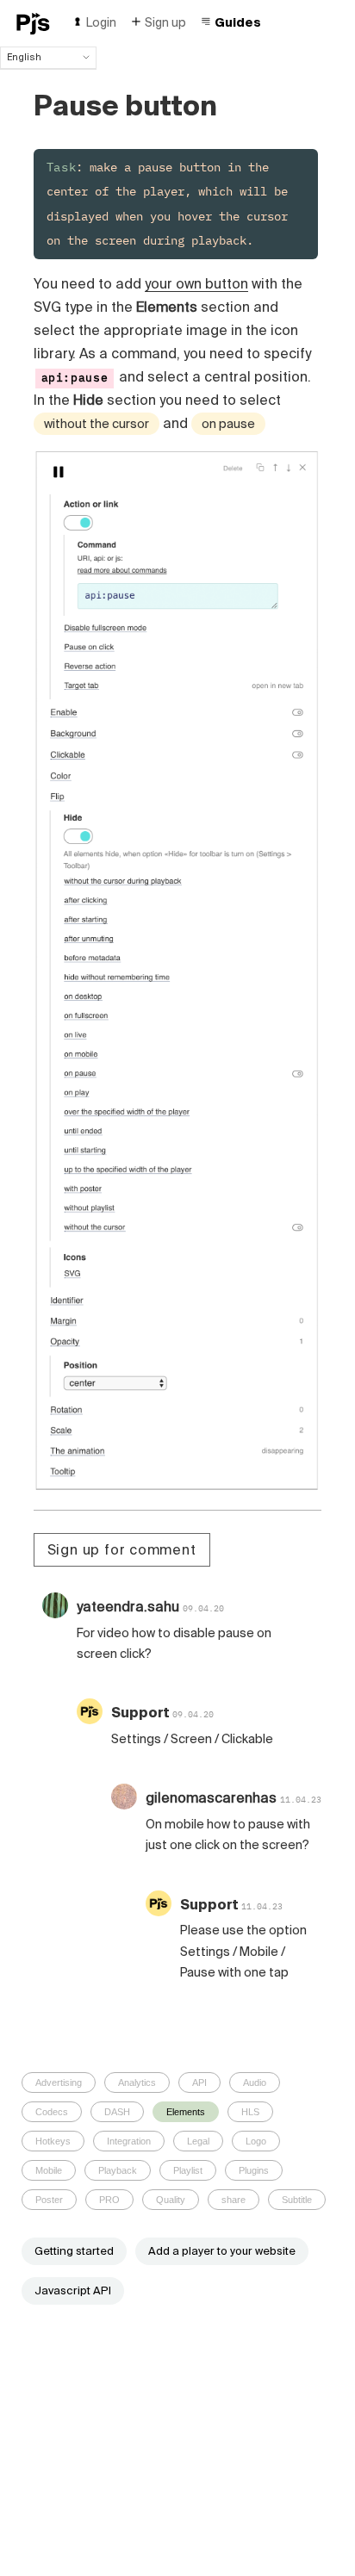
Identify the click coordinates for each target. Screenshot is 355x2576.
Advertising (59, 2083)
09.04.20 (203, 1608)
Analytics (137, 2083)
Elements (186, 2112)
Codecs (52, 2112)
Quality (171, 2200)
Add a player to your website (222, 2251)
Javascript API (73, 2290)
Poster (49, 2200)
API (199, 2083)
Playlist (188, 2170)
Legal (198, 2141)
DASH (117, 2112)
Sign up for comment (122, 1549)
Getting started (74, 2251)
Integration (129, 2141)
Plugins (254, 2170)
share (234, 2200)
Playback (118, 2170)
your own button (196, 283)
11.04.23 (301, 1800)
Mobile (49, 2170)
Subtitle (297, 2200)
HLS (250, 2112)
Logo (256, 2141)
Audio (255, 2083)
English (24, 57)
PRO (109, 2200)
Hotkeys (53, 2141)
